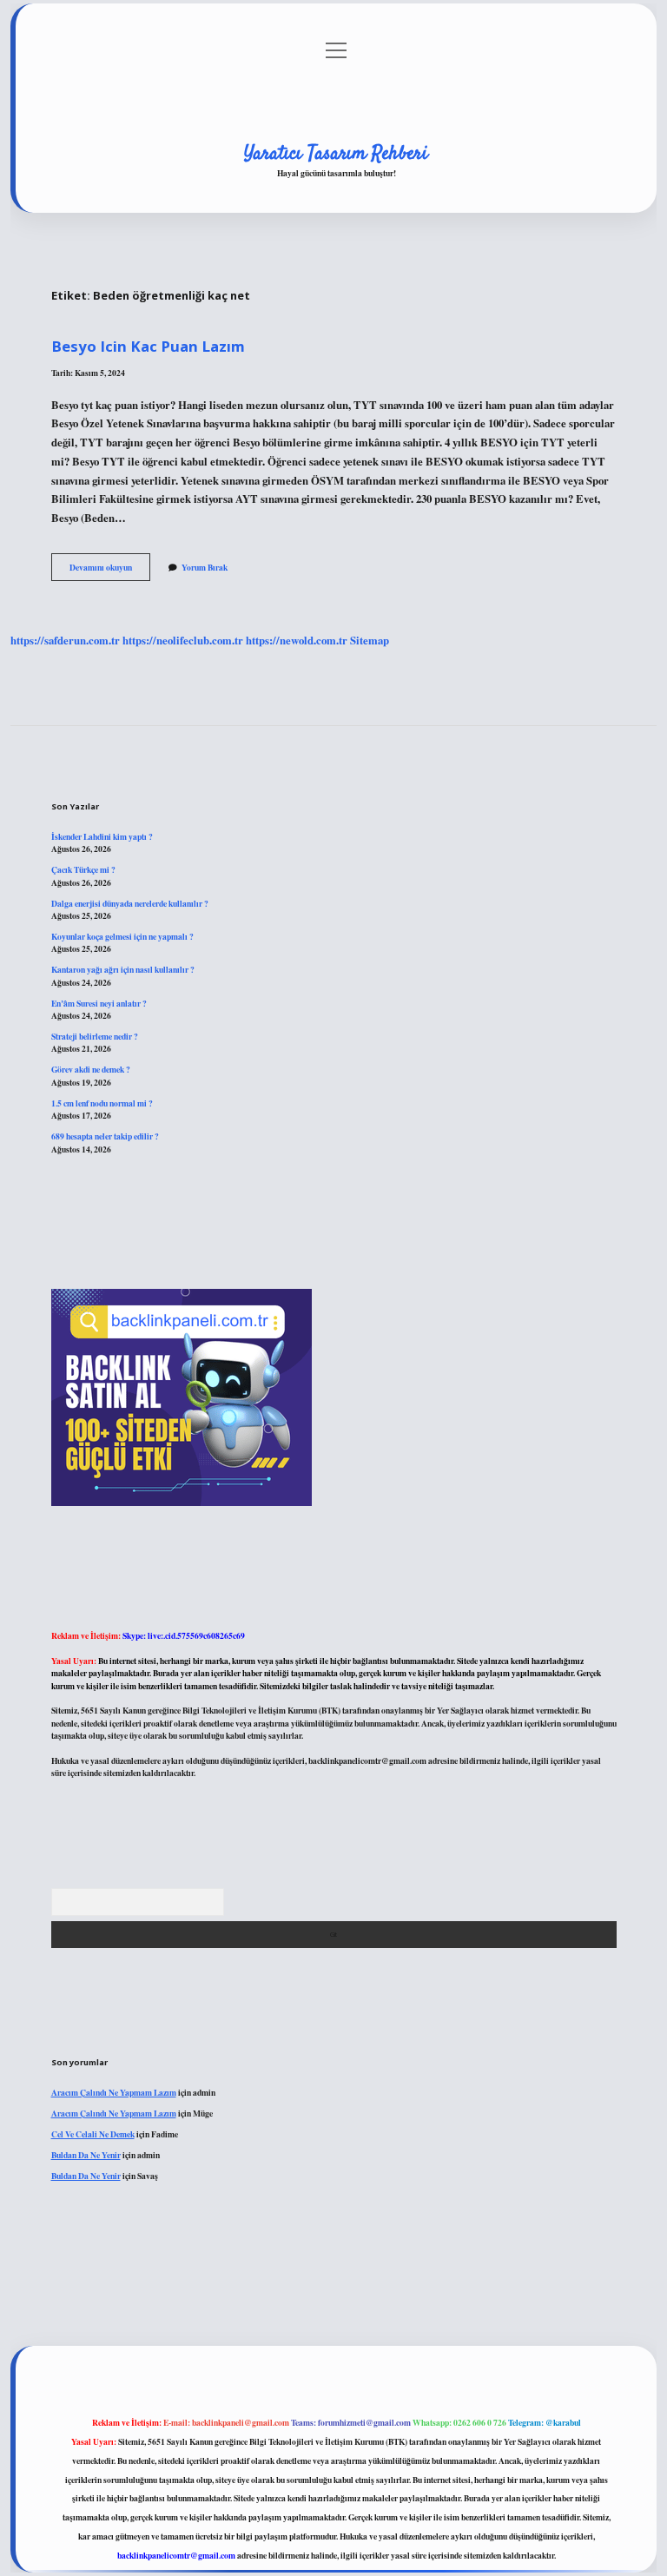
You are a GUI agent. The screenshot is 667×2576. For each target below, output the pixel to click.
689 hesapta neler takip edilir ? (105, 1136)
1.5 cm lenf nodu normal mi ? (102, 1103)
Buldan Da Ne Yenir (86, 2155)
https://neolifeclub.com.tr (183, 640)
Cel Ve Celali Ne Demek (93, 2134)
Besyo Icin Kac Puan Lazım (148, 346)
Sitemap (370, 640)
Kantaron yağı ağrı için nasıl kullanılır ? (123, 969)
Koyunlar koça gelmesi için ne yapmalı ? (122, 936)
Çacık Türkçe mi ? (83, 869)
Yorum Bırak (205, 567)
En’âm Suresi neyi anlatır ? (99, 1003)
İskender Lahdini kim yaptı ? (102, 836)
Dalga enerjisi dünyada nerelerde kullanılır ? (130, 903)
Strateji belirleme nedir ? (95, 1036)
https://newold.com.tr (297, 640)
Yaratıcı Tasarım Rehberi (336, 154)
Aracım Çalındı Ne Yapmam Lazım (114, 2092)
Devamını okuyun (110, 571)
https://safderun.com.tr (65, 640)
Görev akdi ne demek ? (91, 1069)
